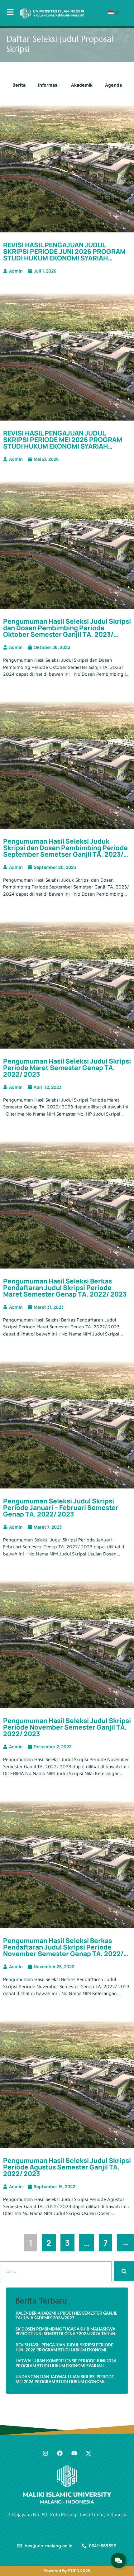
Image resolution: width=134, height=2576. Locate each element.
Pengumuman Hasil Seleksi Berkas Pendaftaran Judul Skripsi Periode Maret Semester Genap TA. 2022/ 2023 (65, 1288)
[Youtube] (74, 2453)
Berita (19, 85)
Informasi (48, 85)
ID (117, 13)
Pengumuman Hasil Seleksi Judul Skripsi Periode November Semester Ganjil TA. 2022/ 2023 (67, 1727)
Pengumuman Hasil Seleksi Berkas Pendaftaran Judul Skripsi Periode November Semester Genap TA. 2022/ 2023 (63, 1950)
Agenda (113, 85)
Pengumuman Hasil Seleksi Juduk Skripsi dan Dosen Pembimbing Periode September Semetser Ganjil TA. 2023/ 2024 (65, 851)
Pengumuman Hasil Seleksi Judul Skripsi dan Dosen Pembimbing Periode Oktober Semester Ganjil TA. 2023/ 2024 (67, 631)
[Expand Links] (118, 2560)
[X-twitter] (89, 2453)
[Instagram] (45, 2453)
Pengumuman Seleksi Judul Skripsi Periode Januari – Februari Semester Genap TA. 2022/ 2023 (61, 1507)
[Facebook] (60, 2453)
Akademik (82, 85)
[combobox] (56, 2271)
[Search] (124, 2271)
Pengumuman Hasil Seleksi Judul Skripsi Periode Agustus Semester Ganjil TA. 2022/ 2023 (67, 2167)
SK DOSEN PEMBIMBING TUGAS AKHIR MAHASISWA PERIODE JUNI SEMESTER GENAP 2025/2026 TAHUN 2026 (65, 2332)
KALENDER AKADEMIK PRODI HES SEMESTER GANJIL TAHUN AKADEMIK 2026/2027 (66, 2316)
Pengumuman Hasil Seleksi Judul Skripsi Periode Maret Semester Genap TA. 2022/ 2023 (67, 1068)
